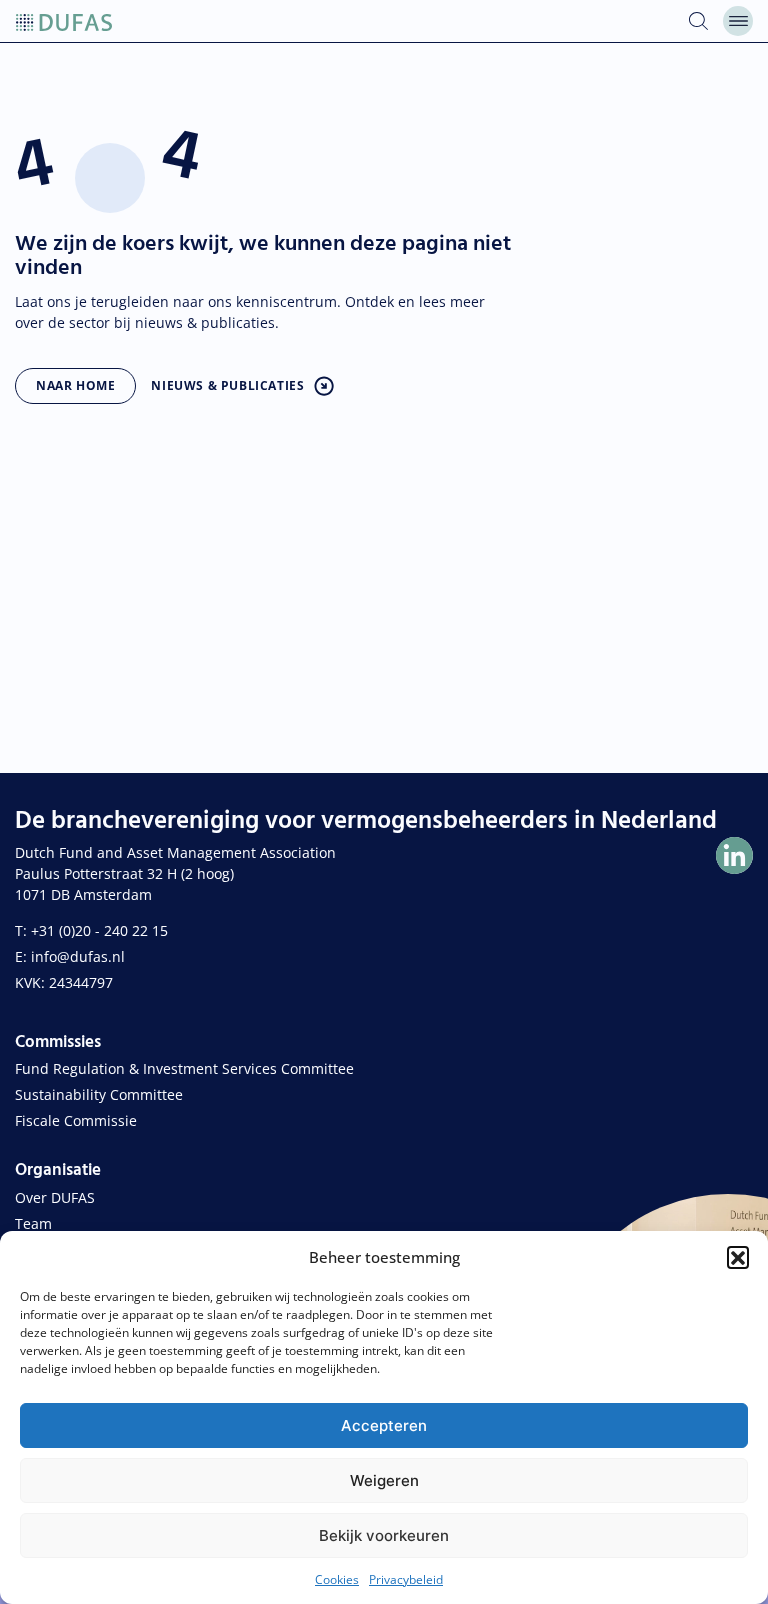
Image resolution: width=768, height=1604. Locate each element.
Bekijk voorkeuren (384, 1535)
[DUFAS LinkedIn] (734, 855)
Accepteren (384, 1425)
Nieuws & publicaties (227, 385)
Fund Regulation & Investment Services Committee (184, 1068)
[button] (738, 1257)
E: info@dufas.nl (70, 956)
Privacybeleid (406, 1579)
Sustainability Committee (99, 1094)
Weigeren (384, 1480)
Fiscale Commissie (76, 1120)
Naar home (75, 385)
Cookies (337, 1579)
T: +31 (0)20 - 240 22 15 (91, 930)
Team (33, 1223)
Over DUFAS (55, 1197)
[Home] (64, 21)
